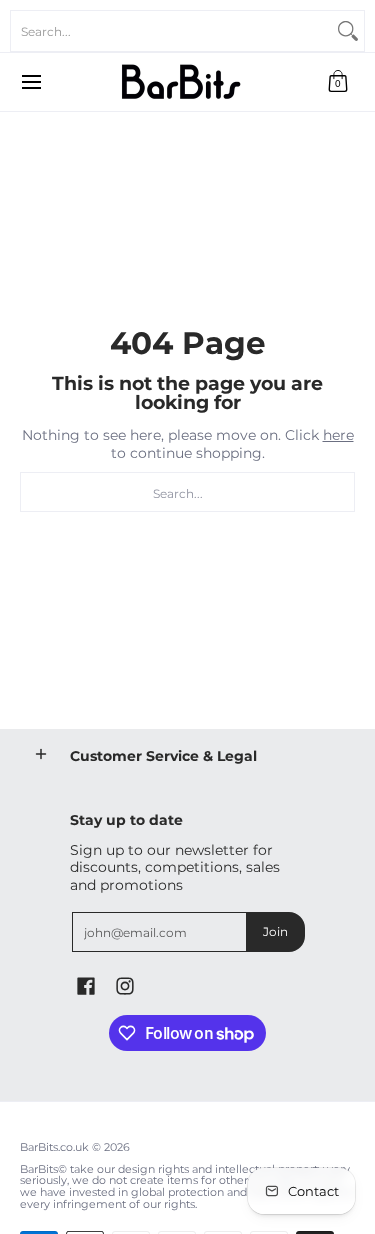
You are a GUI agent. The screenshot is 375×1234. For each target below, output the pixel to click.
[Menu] (30, 82)
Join (275, 931)
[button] (338, 82)
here (338, 435)
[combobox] (171, 31)
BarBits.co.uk (54, 1147)
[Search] (348, 31)
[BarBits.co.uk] (181, 82)
